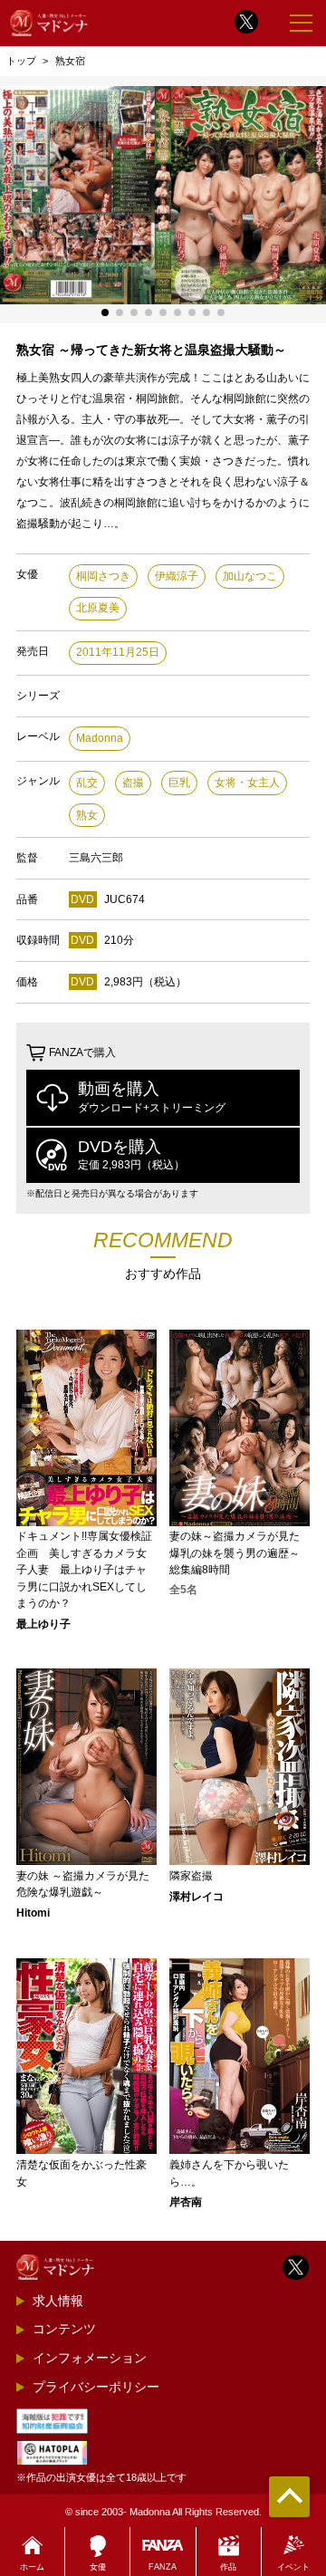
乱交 (87, 783)
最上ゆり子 (43, 1624)
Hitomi (33, 1913)
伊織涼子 (177, 576)
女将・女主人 (247, 783)
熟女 (87, 815)
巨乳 (179, 783)
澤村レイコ (197, 1897)
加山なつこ (250, 576)
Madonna (100, 738)
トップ (21, 61)
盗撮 (133, 783)
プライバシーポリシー (96, 2387)
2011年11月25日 (118, 652)
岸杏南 (186, 2202)
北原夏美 (98, 608)
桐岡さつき (103, 576)
